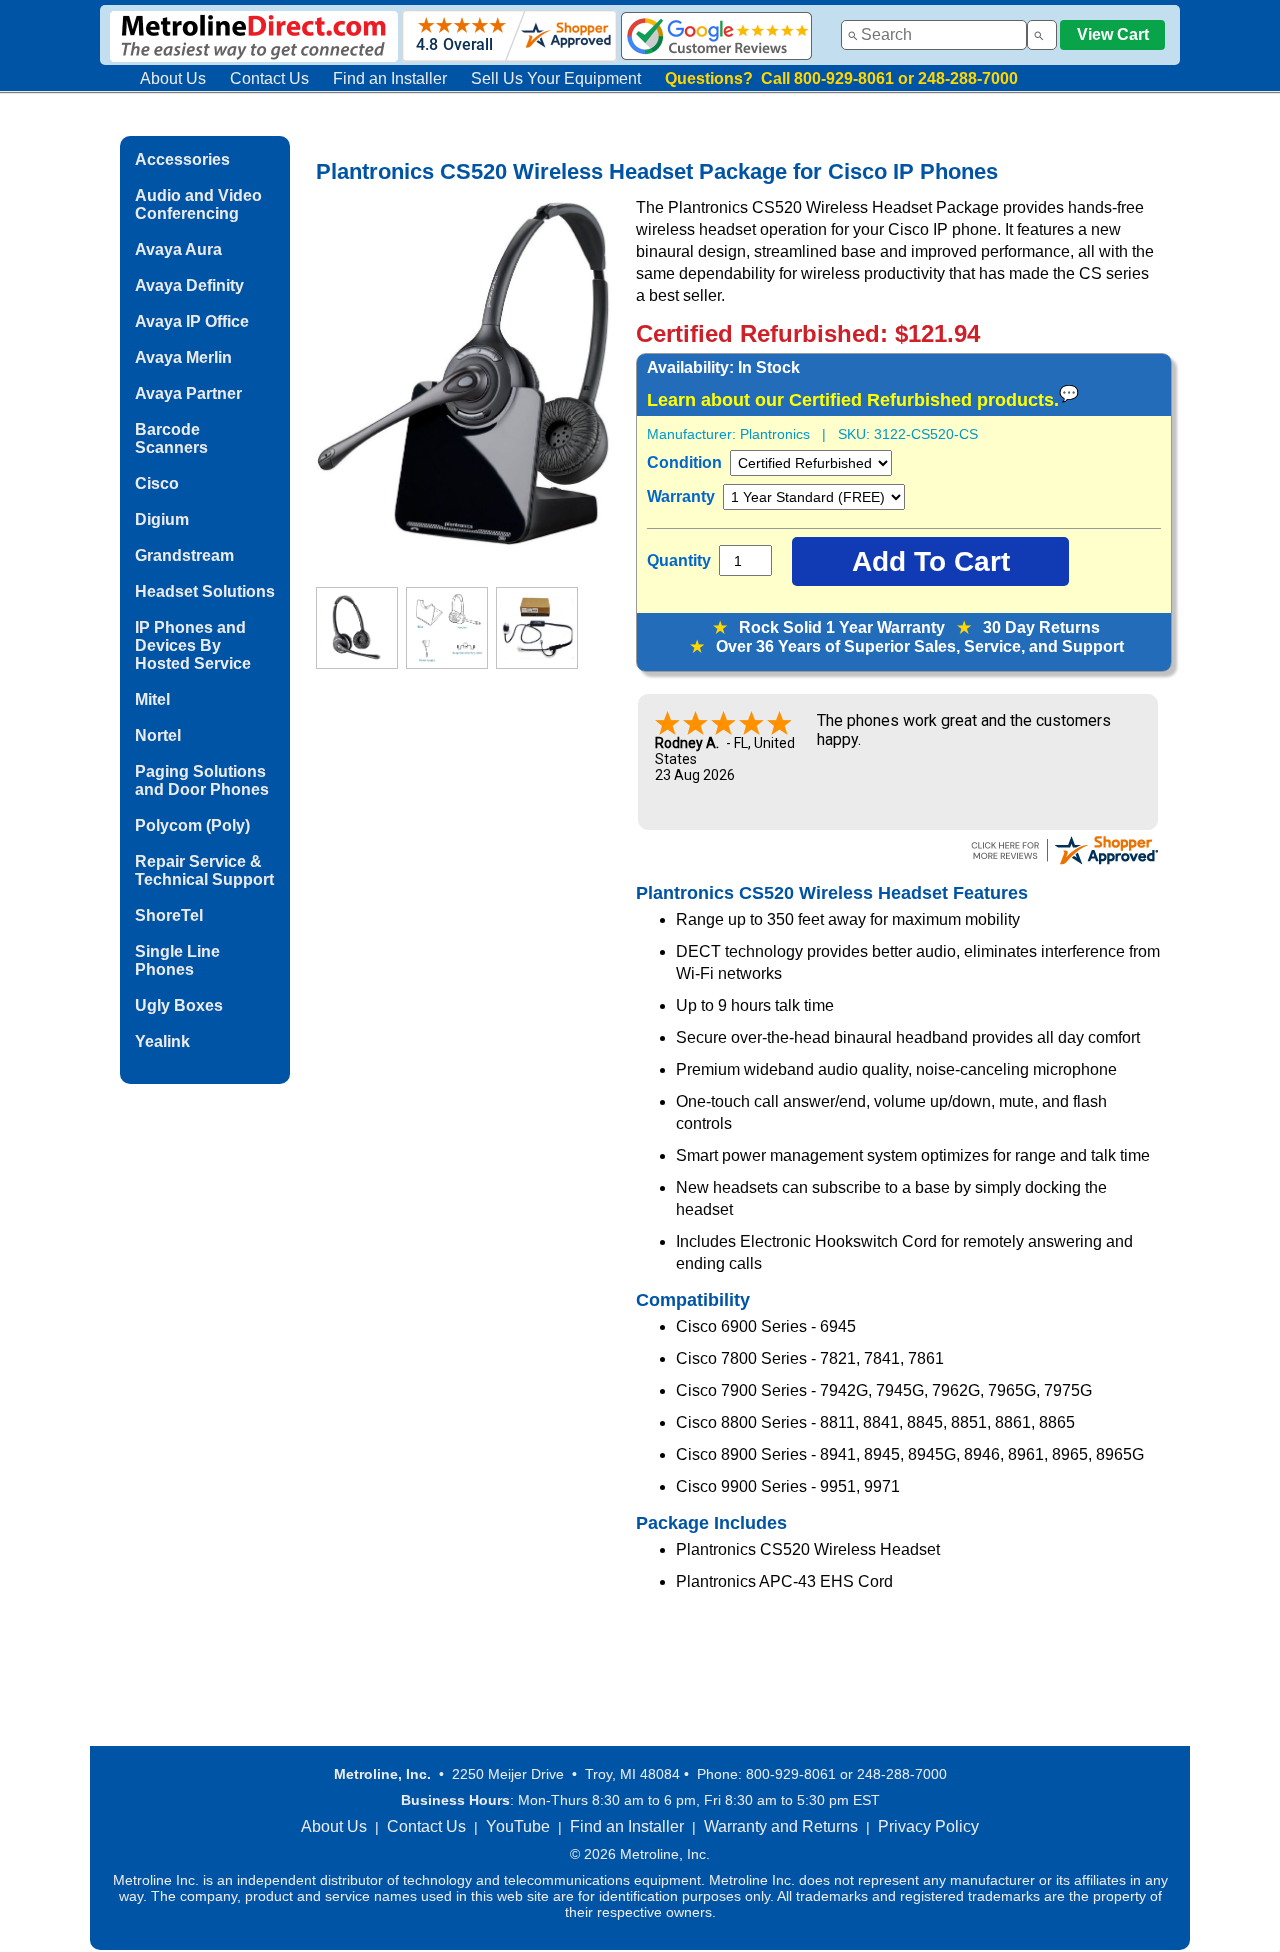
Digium (162, 519)
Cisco (157, 483)
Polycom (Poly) (192, 825)
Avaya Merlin (183, 357)
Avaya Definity (189, 285)
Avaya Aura (178, 249)
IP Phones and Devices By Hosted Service (193, 645)
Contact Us (269, 78)
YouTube (518, 1826)
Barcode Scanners (171, 438)
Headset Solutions (205, 591)
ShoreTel (169, 915)
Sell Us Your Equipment (556, 78)
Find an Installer (390, 78)
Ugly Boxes (179, 1005)
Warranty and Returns (781, 1826)
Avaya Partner (188, 393)
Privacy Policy (928, 1826)
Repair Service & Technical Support (204, 870)
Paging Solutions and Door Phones (202, 780)
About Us (173, 78)
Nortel (158, 735)
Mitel (152, 699)
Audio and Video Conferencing (198, 204)
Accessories (182, 159)
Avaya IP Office (192, 321)
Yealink (162, 1041)
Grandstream (184, 555)
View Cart (1113, 34)
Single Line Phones (177, 960)
